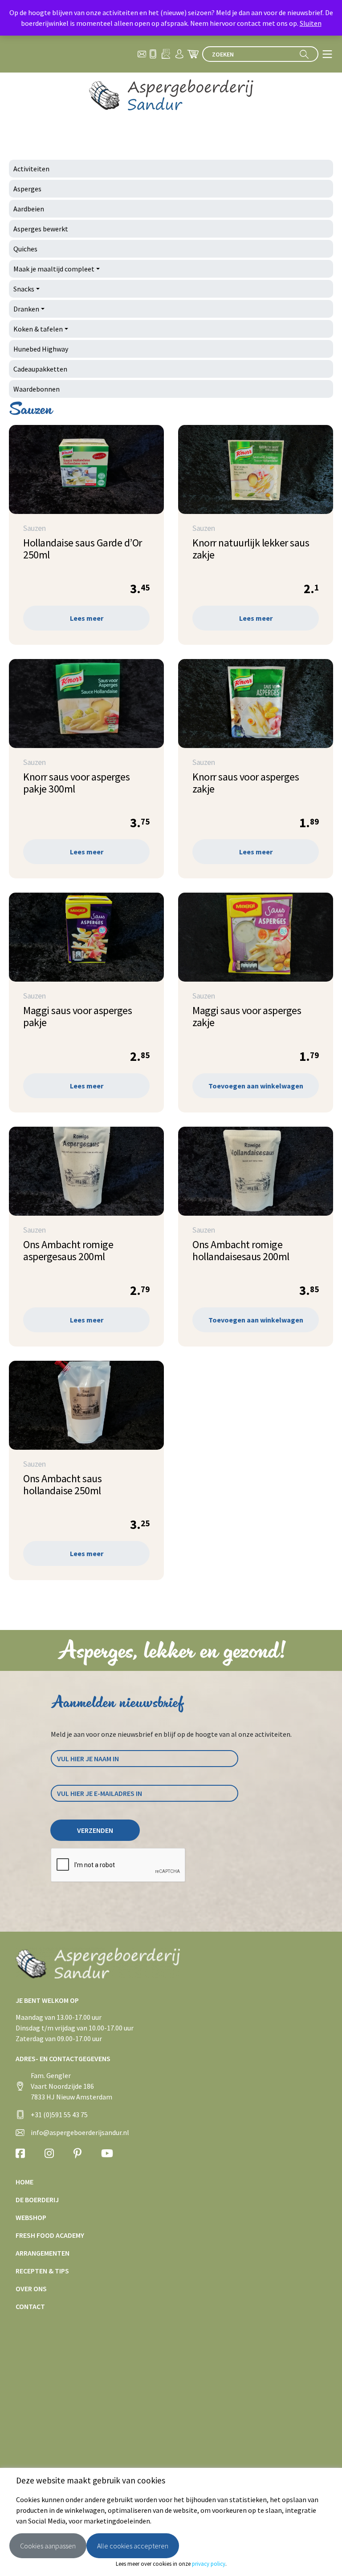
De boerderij (37, 2200)
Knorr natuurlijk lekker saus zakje (251, 549)
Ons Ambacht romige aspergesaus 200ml (68, 1250)
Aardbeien (29, 209)
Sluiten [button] (311, 23)
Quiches (25, 249)
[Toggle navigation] (327, 54)
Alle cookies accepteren (133, 2546)
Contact (30, 2306)
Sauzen (34, 528)
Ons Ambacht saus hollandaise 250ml (62, 1484)
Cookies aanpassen (48, 2546)
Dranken (26, 309)
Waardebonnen (37, 389)
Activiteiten (31, 169)
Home (24, 2182)
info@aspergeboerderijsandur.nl (80, 2132)
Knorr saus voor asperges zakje (246, 783)
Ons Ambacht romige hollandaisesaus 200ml (241, 1250)
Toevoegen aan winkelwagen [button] (256, 1086)
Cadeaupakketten (40, 369)
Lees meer (87, 618)
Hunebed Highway (41, 349)
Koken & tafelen (38, 329)
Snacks (24, 289)
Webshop (31, 2217)
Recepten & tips (42, 2271)
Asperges (27, 189)
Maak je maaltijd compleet (54, 269)
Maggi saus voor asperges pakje (77, 1016)
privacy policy (209, 2564)
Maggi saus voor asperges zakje (247, 1016)
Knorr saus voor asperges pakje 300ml (76, 783)
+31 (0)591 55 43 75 (59, 2115)
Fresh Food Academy (50, 2235)
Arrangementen (43, 2253)
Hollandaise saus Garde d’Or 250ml (83, 549)
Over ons (31, 2289)
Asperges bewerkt (41, 229)
